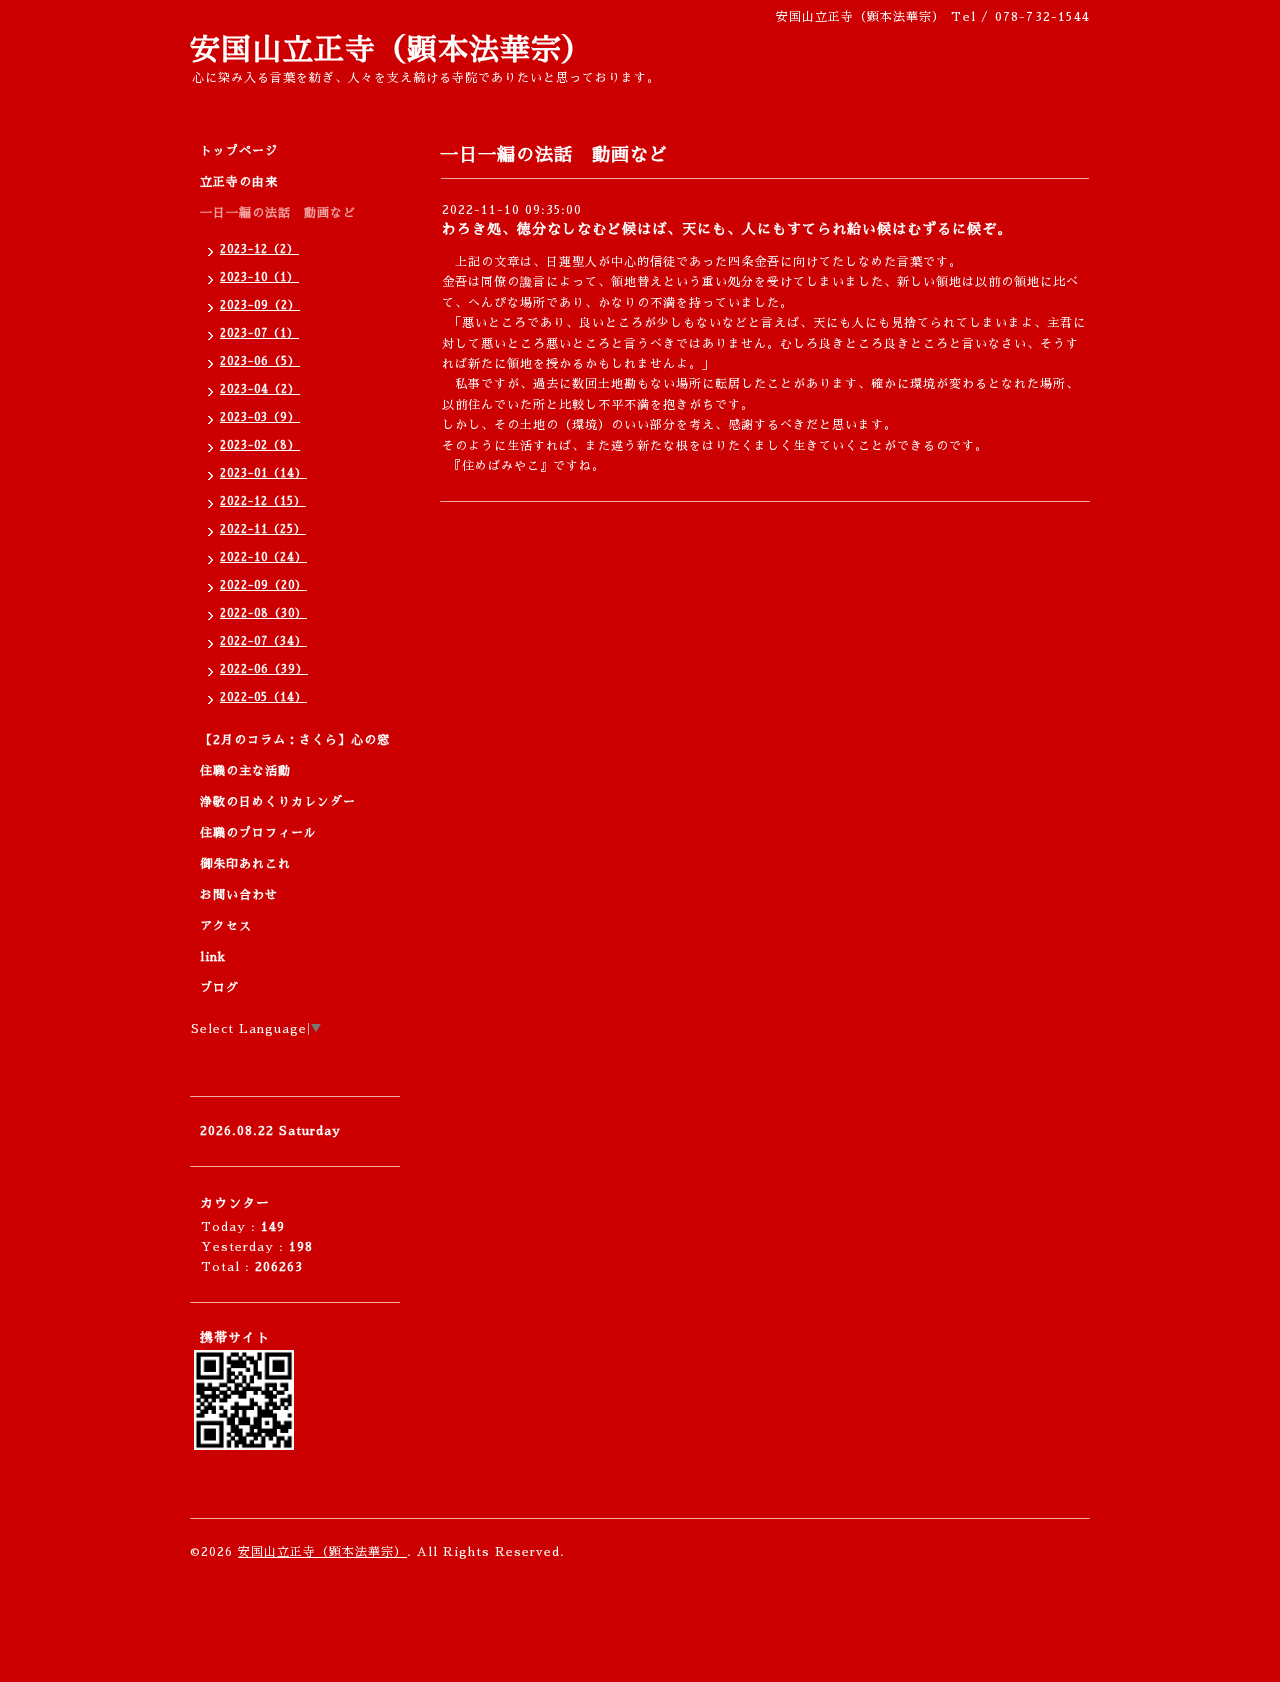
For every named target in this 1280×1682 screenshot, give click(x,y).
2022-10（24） (263, 557)
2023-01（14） (263, 473)
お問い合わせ (239, 895)
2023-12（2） (259, 249)
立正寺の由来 (239, 182)
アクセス (226, 926)
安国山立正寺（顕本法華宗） (391, 50)
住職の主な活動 (245, 771)
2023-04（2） (260, 389)
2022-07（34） (263, 641)
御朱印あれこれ (245, 864)
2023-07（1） (259, 333)
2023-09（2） (260, 305)
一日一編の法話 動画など (278, 213)
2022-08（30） (263, 613)
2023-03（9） (260, 417)
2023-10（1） (259, 277)
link (213, 957)
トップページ (239, 151)
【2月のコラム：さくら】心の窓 (295, 740)
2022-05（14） (263, 697)
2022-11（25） (263, 529)
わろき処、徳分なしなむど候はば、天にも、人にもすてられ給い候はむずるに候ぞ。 (727, 229)
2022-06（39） (264, 669)
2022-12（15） (263, 501)
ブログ (219, 988)
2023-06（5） (260, 361)
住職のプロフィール (258, 833)
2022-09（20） (263, 585)
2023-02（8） (260, 445)
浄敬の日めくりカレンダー (278, 802)
